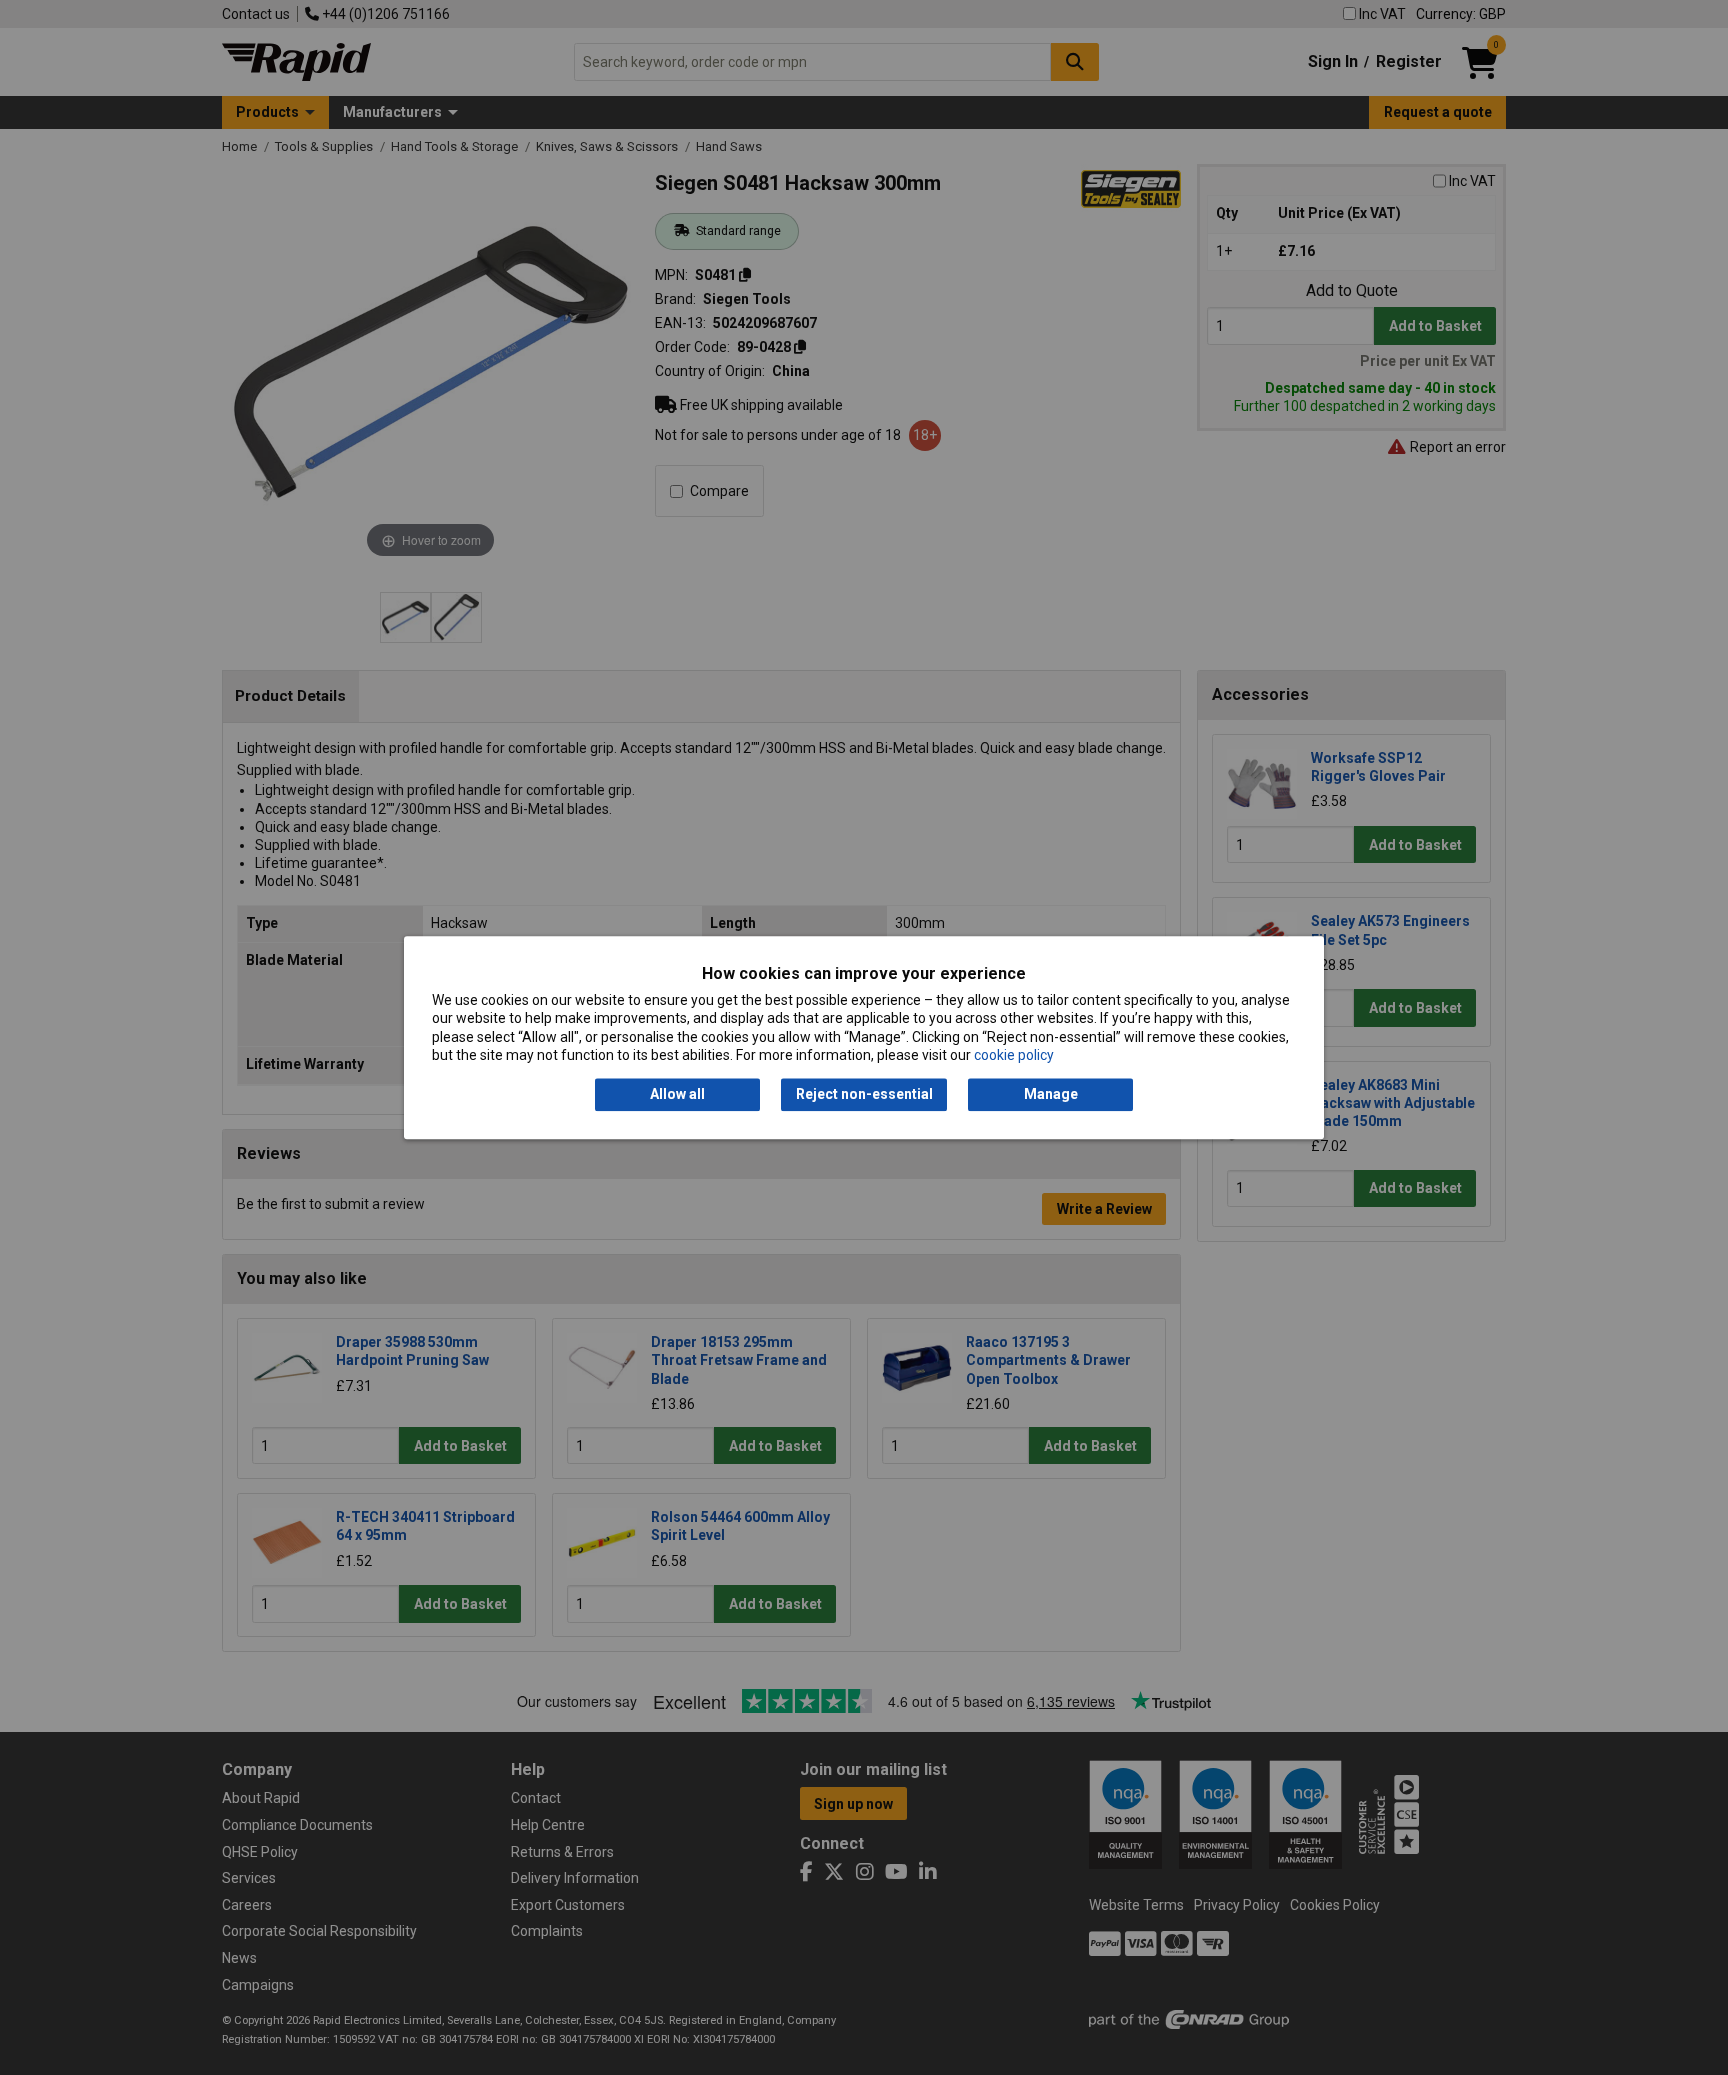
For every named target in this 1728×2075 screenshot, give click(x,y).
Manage (1051, 1095)
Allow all (677, 1095)
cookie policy (1014, 1055)
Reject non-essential (864, 1095)
